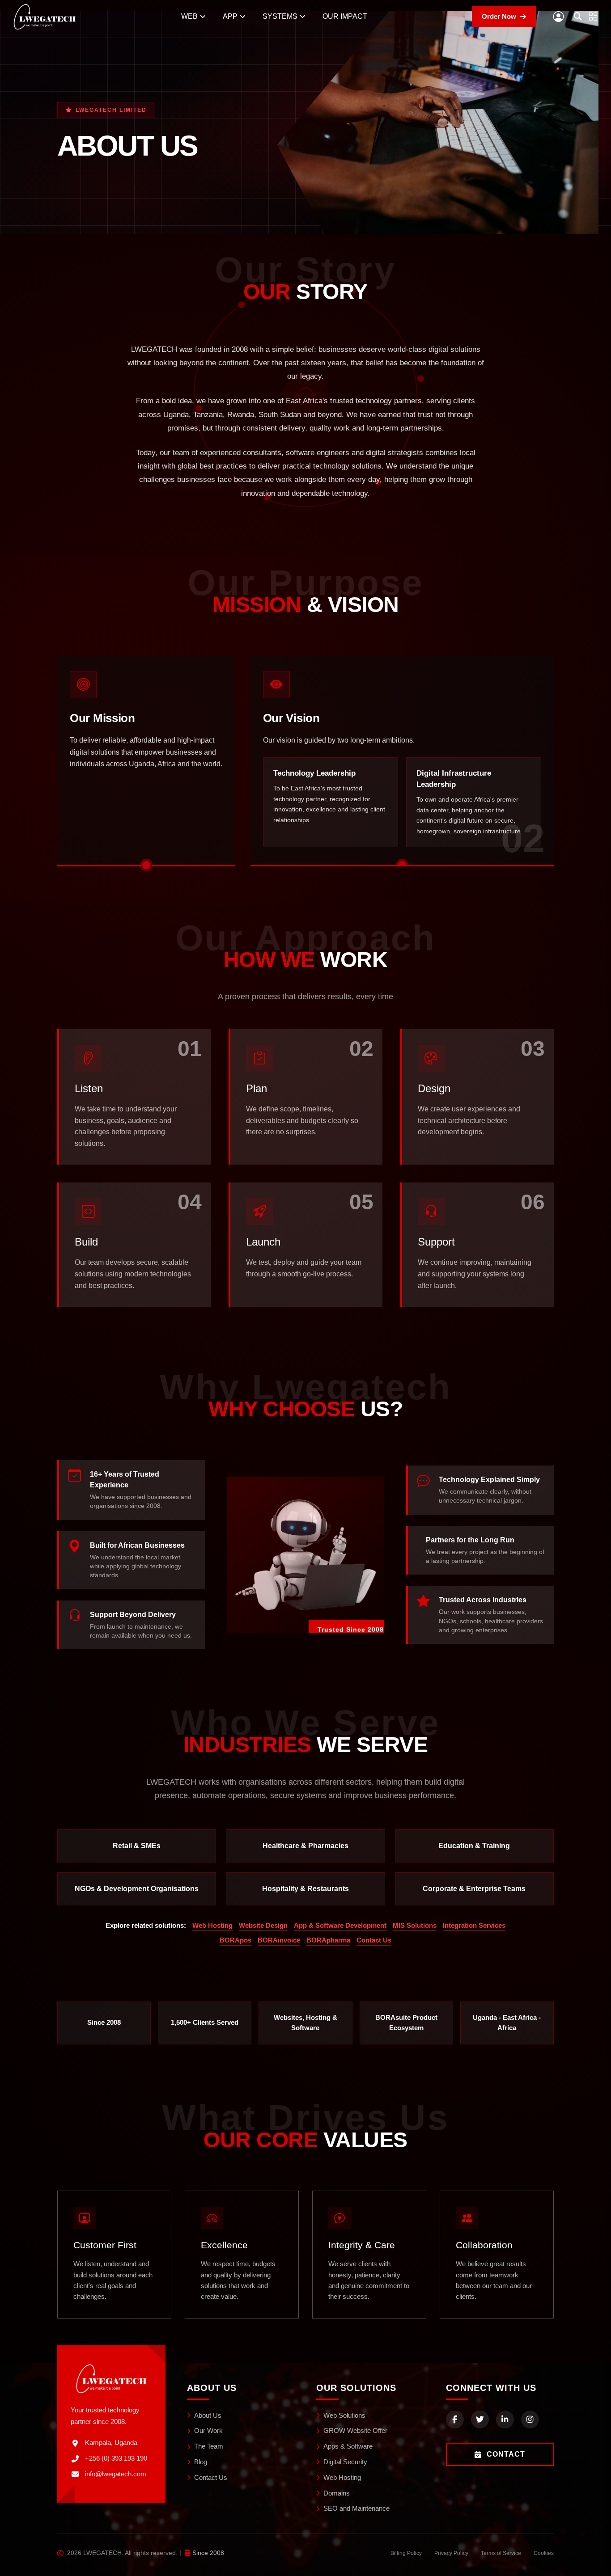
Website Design (263, 1926)
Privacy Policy (451, 2553)
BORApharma (328, 1940)
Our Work (208, 2430)
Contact (506, 2454)
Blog (201, 2462)
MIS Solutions (415, 1926)
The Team (209, 2446)
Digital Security (345, 2462)
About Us (208, 2415)
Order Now (499, 16)
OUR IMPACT (345, 16)
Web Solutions (344, 2415)
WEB (189, 16)
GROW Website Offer (355, 2430)
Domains (337, 2493)
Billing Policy (406, 2553)
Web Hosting (212, 1926)
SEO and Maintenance (356, 2508)
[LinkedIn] (505, 2420)
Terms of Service (501, 2553)
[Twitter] (480, 2420)
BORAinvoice (279, 1940)
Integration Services (474, 1926)
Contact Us (374, 1940)
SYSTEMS (280, 16)
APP (230, 16)
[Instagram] (530, 2420)
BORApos (235, 1940)
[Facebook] (455, 2420)
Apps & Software (348, 2446)
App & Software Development (340, 1926)
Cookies (544, 2553)
